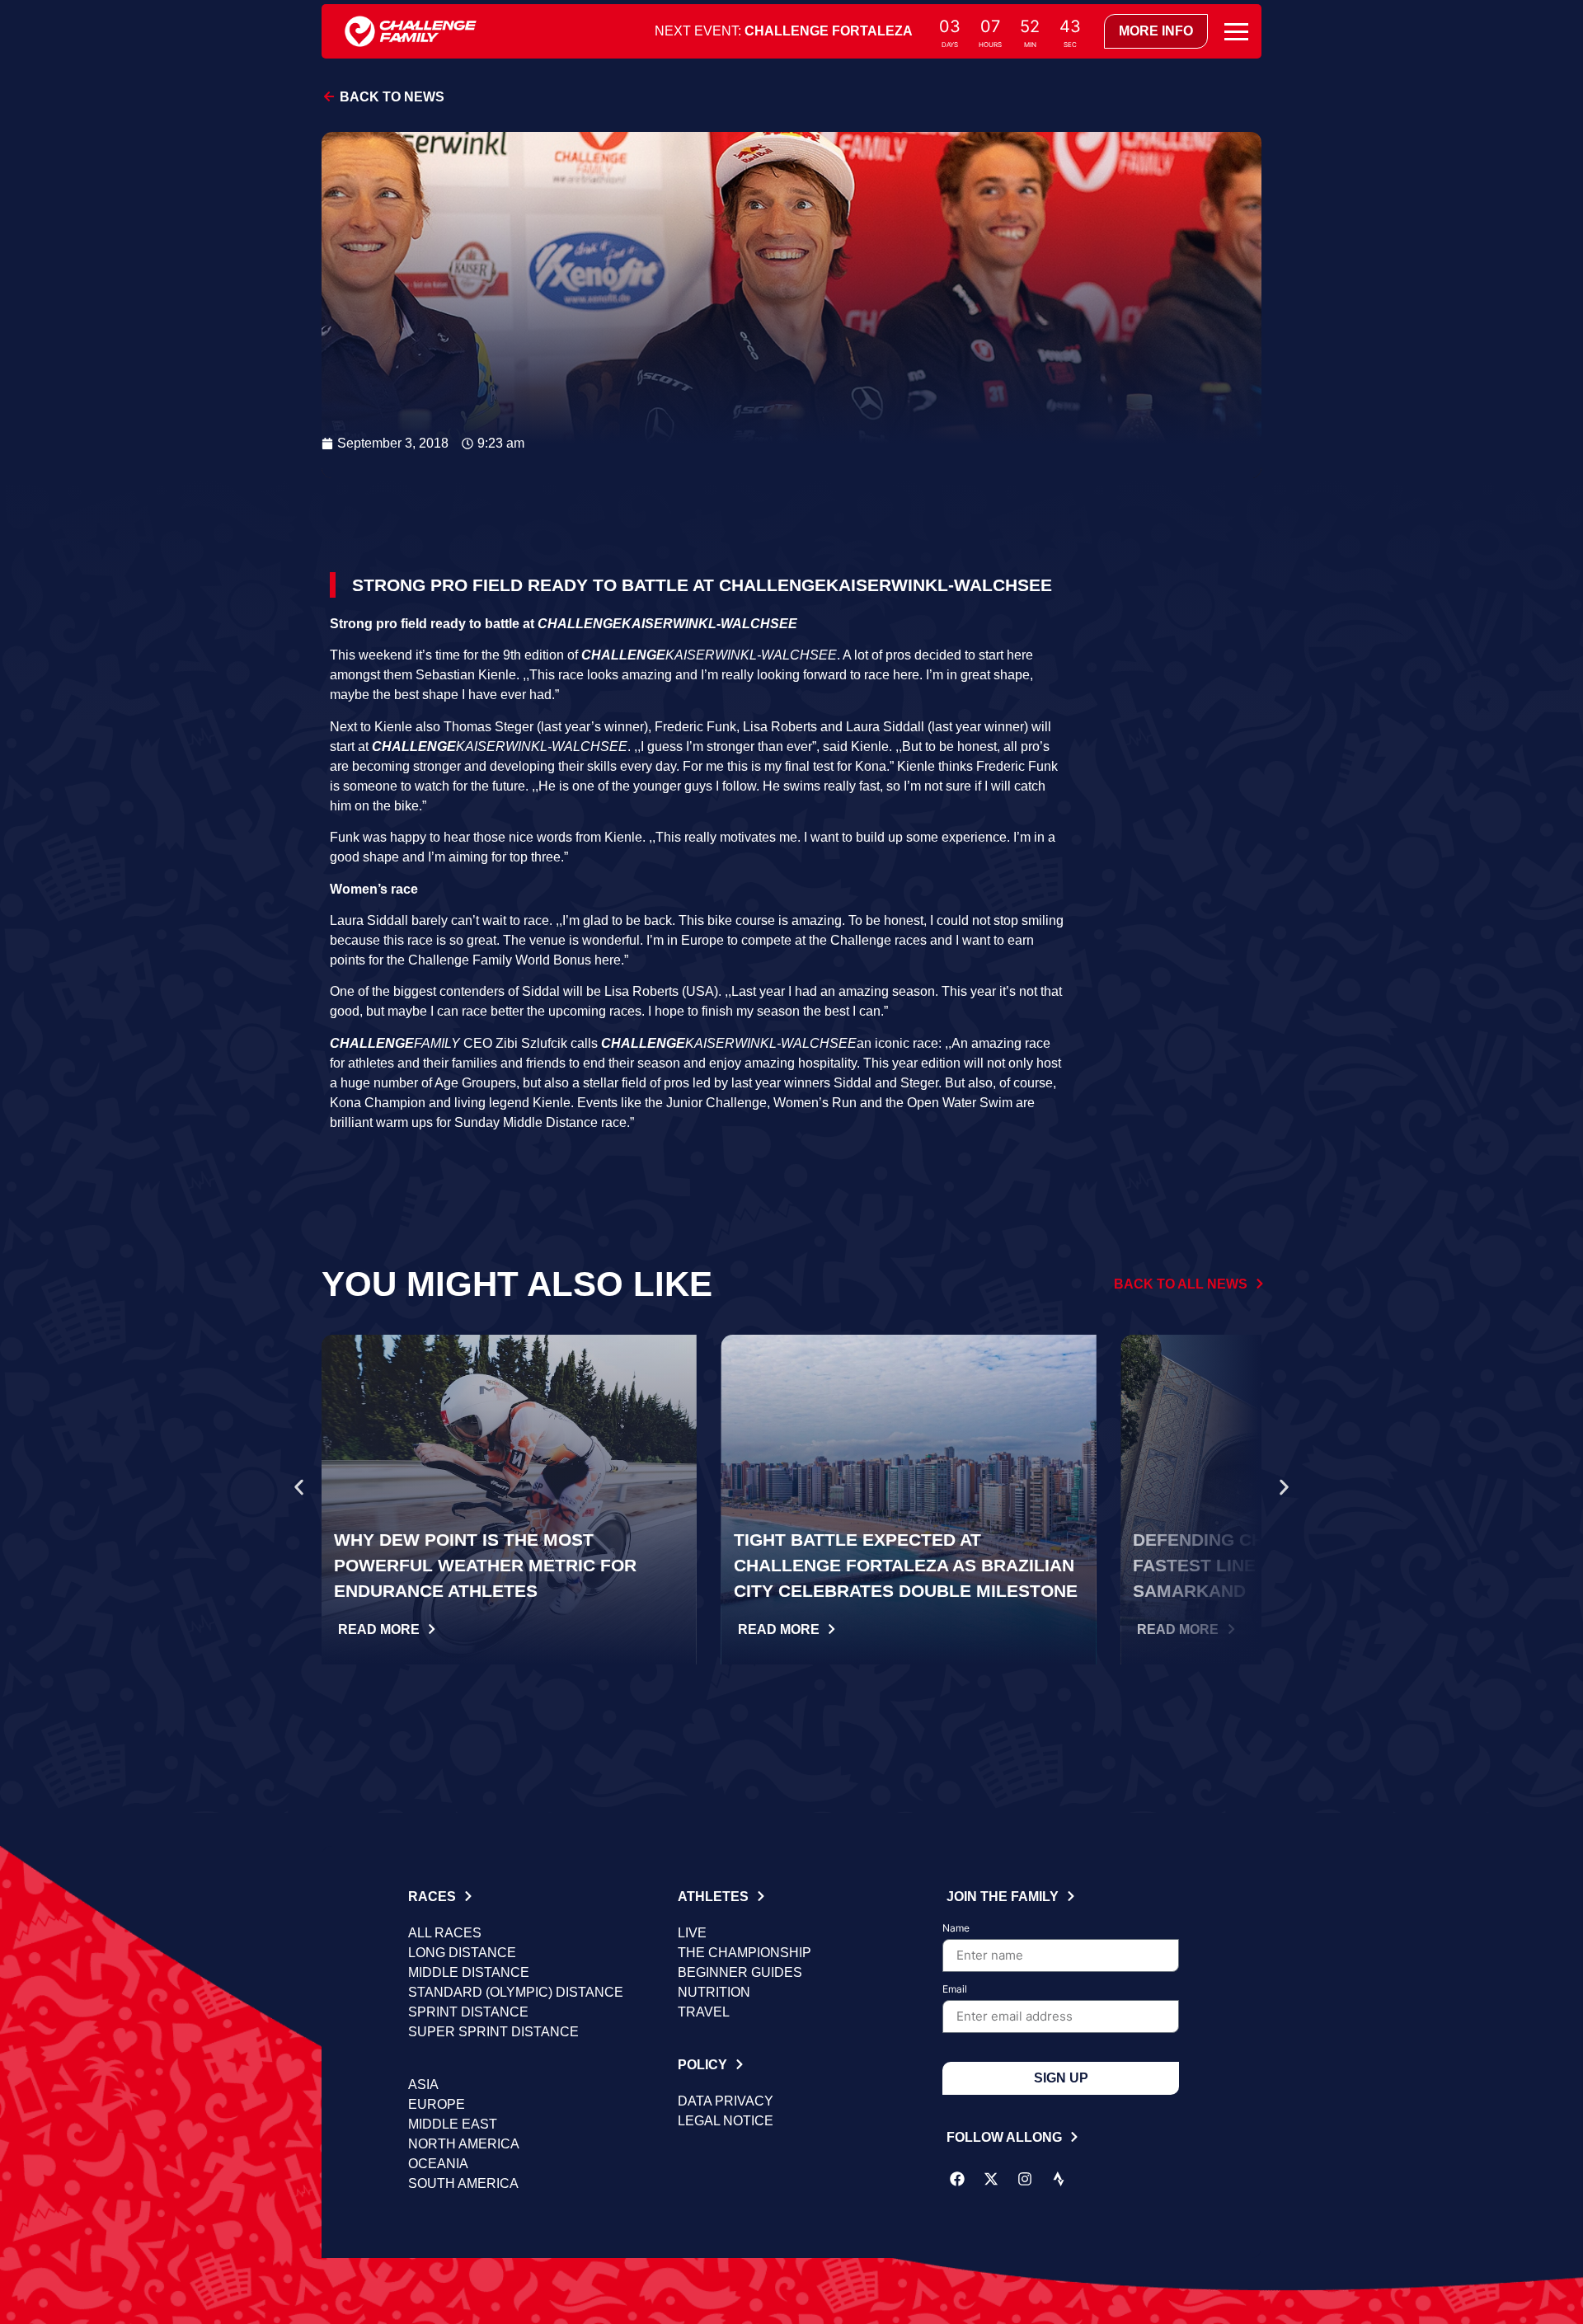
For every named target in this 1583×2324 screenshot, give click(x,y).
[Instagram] (1025, 2179)
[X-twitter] (991, 2179)
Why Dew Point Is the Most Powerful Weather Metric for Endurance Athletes (485, 1565)
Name (956, 1929)
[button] (299, 1487)
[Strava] (1059, 2179)
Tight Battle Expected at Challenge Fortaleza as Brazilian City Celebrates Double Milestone (906, 1565)
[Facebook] (957, 2179)
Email (955, 1990)
